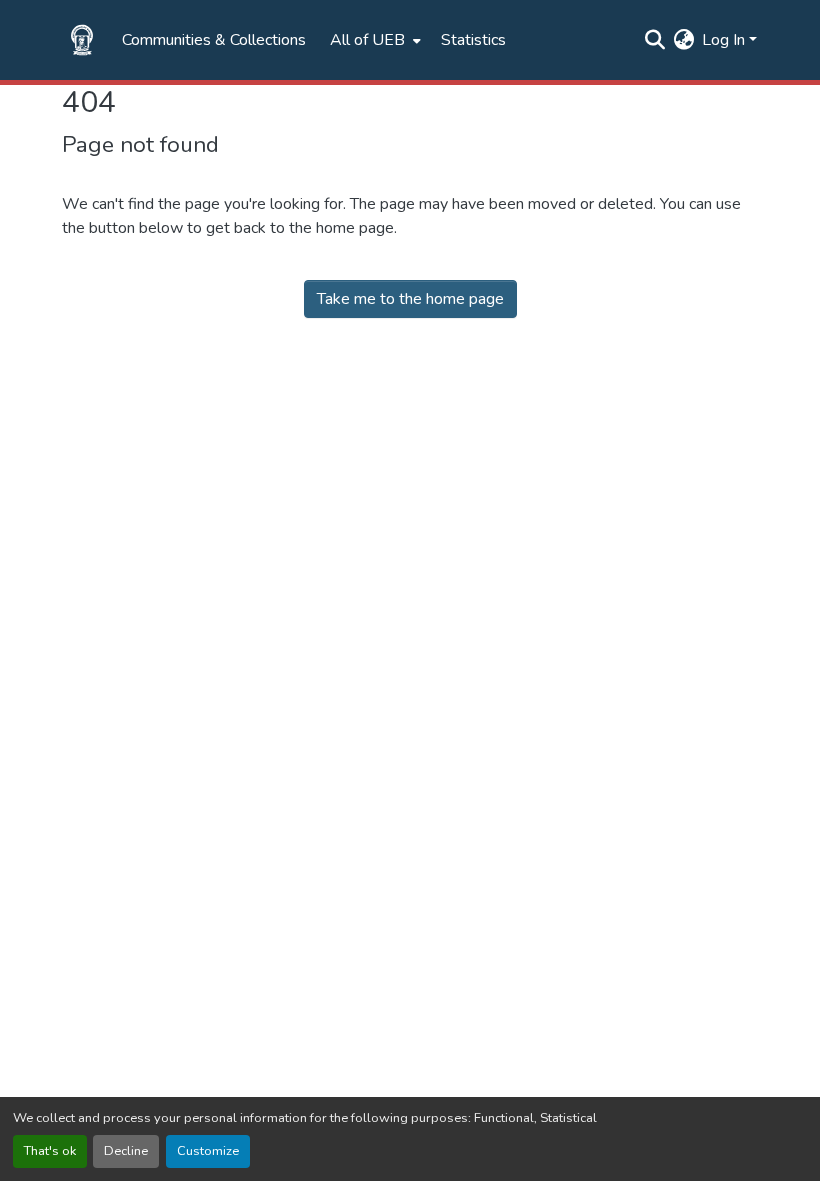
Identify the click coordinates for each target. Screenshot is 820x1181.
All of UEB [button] (367, 40)
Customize (208, 1151)
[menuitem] (373, 40)
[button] (82, 40)
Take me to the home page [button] (410, 299)
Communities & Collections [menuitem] (214, 40)
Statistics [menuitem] (473, 40)
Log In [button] (725, 40)
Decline (126, 1151)
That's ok (50, 1151)
